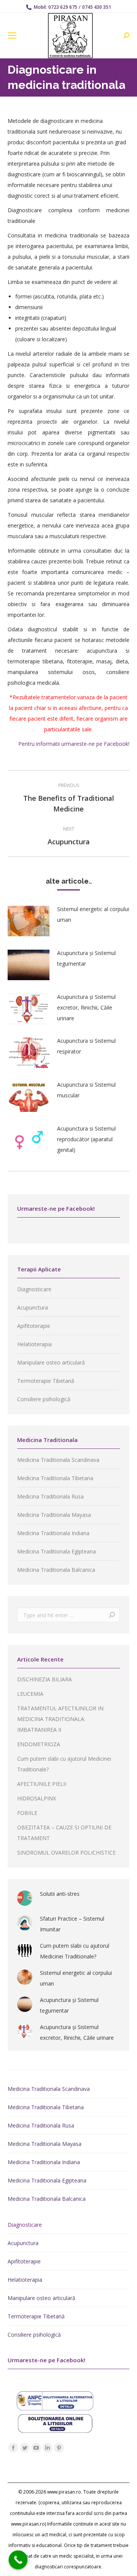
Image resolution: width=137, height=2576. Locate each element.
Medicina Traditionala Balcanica (56, 1570)
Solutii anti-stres (60, 1894)
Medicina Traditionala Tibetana (55, 1478)
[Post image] (29, 921)
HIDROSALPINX (37, 1798)
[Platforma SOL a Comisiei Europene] (55, 2431)
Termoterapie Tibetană (46, 1381)
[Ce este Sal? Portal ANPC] (55, 2408)
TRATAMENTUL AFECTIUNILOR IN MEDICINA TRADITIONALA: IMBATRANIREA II (60, 1719)
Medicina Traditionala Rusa (50, 1496)
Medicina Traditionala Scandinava (58, 1460)
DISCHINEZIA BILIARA (45, 1679)
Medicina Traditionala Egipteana (57, 1551)
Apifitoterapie (34, 1326)
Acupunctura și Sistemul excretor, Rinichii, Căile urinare (86, 1007)
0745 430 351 (97, 7)
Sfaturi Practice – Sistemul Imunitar (72, 1924)
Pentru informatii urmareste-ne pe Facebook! (74, 744)
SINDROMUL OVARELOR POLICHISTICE (66, 1853)
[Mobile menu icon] (12, 35)
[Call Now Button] (18, 2560)
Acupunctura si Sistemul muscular (86, 1090)
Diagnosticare (34, 1289)
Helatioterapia (34, 1344)
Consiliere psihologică (44, 1399)
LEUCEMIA (30, 1694)
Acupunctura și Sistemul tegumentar (86, 958)
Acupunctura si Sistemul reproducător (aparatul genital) (86, 1139)
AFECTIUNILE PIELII (42, 1784)
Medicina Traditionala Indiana (53, 1533)
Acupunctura (33, 1307)
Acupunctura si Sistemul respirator (86, 1046)
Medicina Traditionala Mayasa (54, 1515)
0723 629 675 (63, 7)
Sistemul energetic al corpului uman (93, 914)
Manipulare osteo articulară (51, 1362)
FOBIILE (27, 1813)
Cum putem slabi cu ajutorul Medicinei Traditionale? (75, 1951)
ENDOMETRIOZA (39, 1744)
